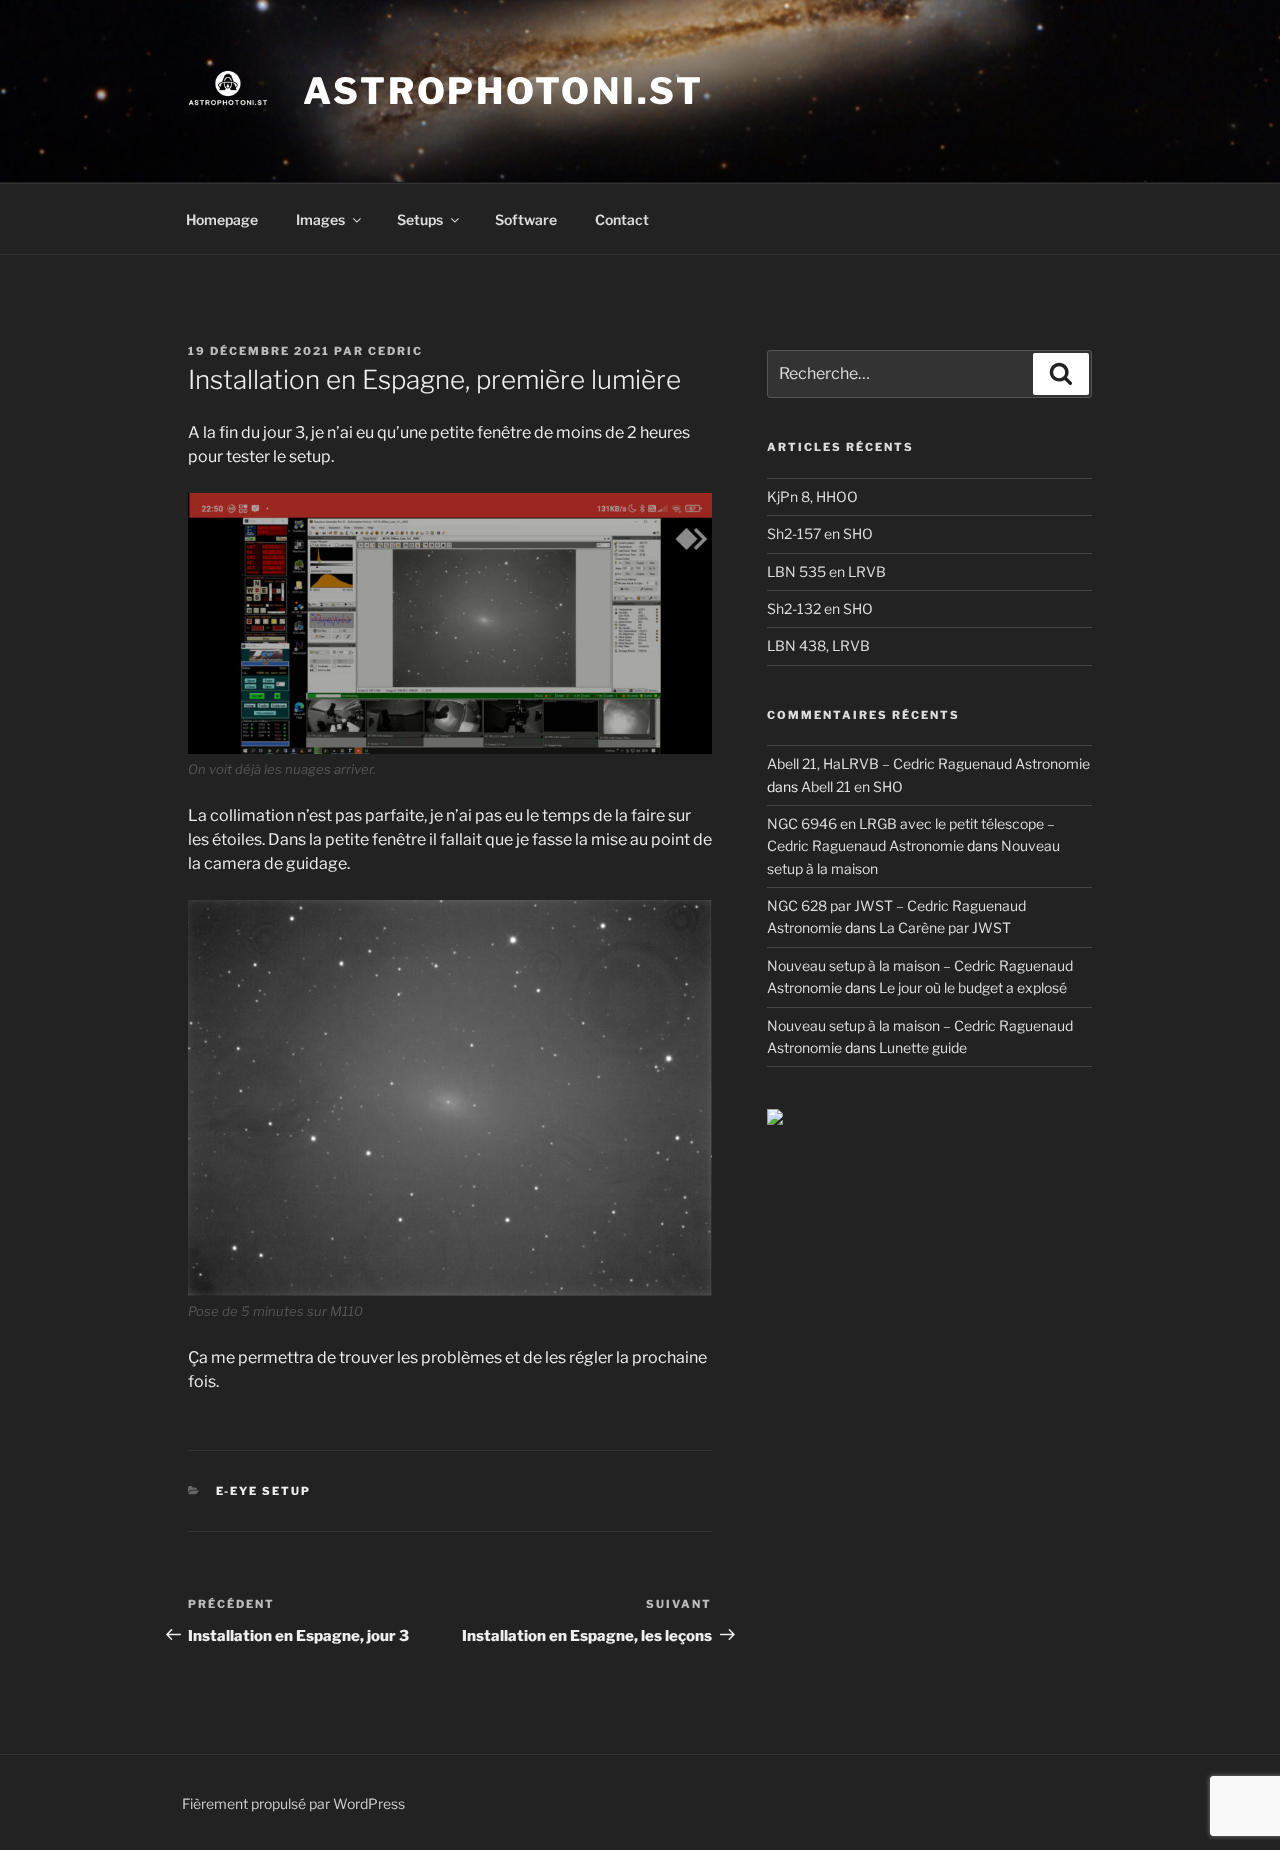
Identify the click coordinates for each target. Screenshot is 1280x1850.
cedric (395, 351)
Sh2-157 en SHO (820, 533)
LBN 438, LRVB (818, 645)
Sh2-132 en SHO (820, 608)
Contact (622, 219)
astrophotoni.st (503, 91)
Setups (420, 219)
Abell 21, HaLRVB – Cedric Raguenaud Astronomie (928, 763)
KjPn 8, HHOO (812, 496)
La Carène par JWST (945, 927)
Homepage (222, 219)
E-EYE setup (264, 1491)
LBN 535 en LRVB (826, 571)
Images (320, 219)
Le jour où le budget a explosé (973, 987)
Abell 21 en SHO (852, 786)
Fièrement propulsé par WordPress (293, 1803)
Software (526, 219)
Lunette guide (923, 1047)
